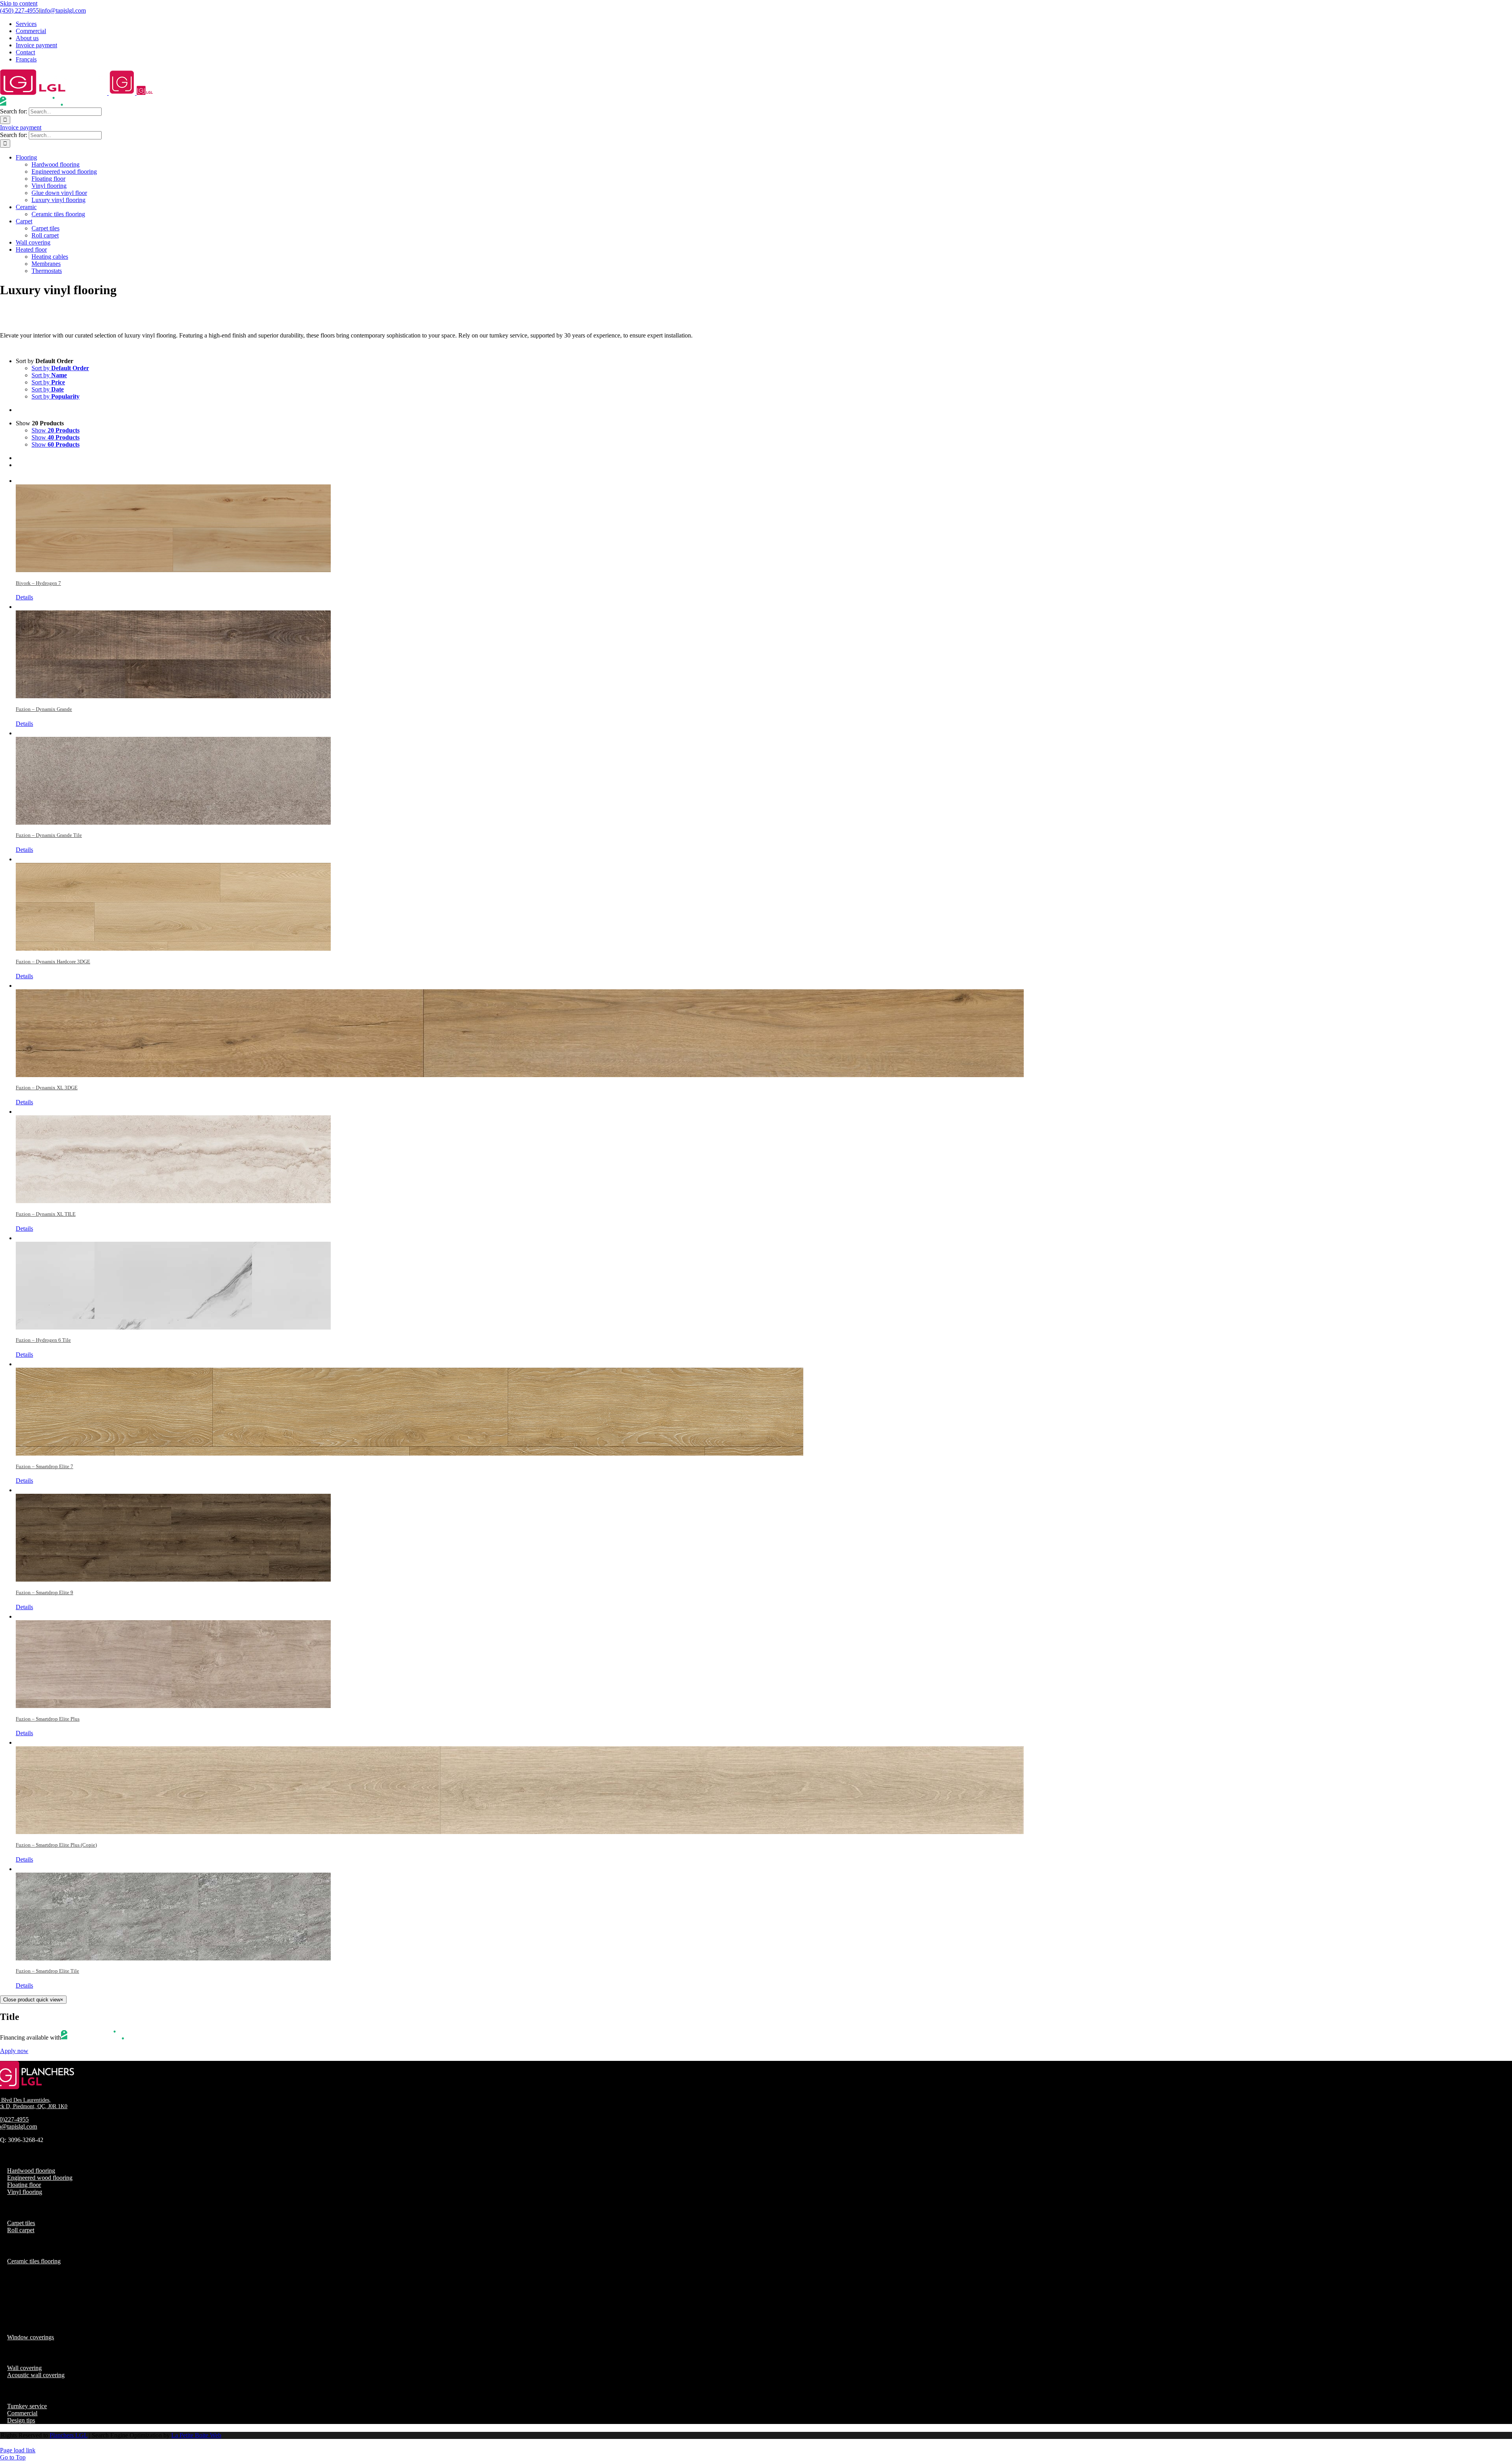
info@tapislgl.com (63, 10)
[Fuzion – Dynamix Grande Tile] (764, 776)
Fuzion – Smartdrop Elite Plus (48, 1719)
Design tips (21, 2420)
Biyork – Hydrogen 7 (38, 583)
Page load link (18, 2450)
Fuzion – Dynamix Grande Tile (49, 835)
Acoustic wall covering (36, 2375)
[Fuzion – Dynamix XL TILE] (764, 1154)
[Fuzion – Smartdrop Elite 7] (764, 1407)
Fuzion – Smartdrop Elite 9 (44, 1592)
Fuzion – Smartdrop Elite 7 (44, 1466)
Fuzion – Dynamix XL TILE (46, 1214)
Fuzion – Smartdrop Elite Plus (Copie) (56, 1845)
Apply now (14, 2051)
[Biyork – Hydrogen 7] (764, 524)
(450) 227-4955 (19, 10)
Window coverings (31, 2337)
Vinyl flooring (25, 2192)
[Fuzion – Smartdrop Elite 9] (764, 1533)
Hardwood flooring (31, 2171)
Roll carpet (21, 2230)
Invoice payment (21, 127)
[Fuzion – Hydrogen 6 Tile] (764, 1281)
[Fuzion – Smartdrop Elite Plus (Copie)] (764, 1785)
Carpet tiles (21, 2223)
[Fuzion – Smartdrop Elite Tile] (764, 1912)
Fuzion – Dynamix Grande (44, 709)
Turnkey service (27, 2406)
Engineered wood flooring (40, 2178)
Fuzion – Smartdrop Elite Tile (47, 1971)
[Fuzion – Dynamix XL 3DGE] (764, 1028)
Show (56, 430)
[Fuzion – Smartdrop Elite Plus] (764, 1659)
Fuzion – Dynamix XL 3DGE (47, 1088)
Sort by (60, 368)
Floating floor (24, 2185)
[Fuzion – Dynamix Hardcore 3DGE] (764, 902)
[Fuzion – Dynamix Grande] (764, 650)
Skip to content (19, 3)
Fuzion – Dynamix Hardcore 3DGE (53, 962)
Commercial (22, 2413)
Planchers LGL (69, 2435)
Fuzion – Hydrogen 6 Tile (43, 1340)
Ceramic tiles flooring (34, 2261)
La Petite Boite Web (196, 2435)
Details (24, 597)
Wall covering (24, 2368)
